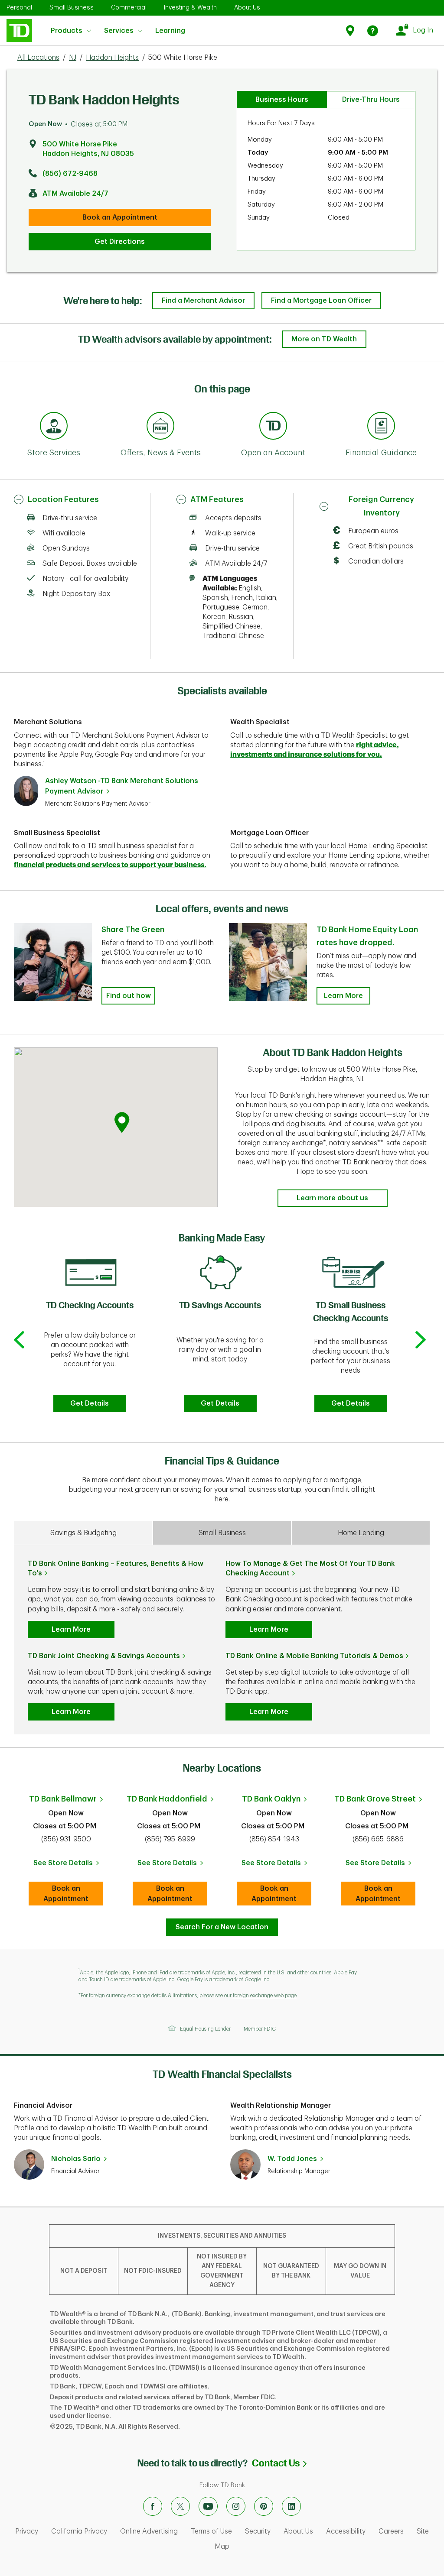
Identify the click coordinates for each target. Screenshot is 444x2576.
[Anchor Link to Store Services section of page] (54, 427)
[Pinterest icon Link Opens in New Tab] (264, 2506)
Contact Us (279, 2463)
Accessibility (346, 2531)
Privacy (27, 2531)
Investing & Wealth (190, 7)
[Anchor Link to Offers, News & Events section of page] (160, 427)
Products (67, 31)
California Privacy (79, 2531)
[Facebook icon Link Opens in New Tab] (153, 2506)
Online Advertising (149, 2531)
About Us (247, 7)
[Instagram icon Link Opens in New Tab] (236, 2506)
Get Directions (120, 242)
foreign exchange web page (265, 1996)
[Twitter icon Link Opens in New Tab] (180, 2506)
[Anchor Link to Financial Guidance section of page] (381, 427)
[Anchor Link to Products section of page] (273, 427)
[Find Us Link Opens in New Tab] (351, 31)
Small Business (72, 7)
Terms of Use (211, 2531)
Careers (391, 2531)
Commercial (129, 7)
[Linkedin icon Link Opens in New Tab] (291, 2506)
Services (119, 31)
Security (258, 2531)
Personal (19, 7)
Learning (170, 26)
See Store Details (68, 1866)
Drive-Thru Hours (371, 100)
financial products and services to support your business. (110, 865)
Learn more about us (332, 1198)
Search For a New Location (222, 1927)
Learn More (343, 996)
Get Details (90, 1403)
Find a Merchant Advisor (203, 301)
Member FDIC (260, 2029)
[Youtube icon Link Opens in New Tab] (208, 2506)
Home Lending (361, 1533)
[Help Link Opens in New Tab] (373, 31)
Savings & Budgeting (83, 1533)
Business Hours (282, 100)
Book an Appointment (120, 217)
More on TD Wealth (324, 339)
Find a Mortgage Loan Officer (321, 301)
